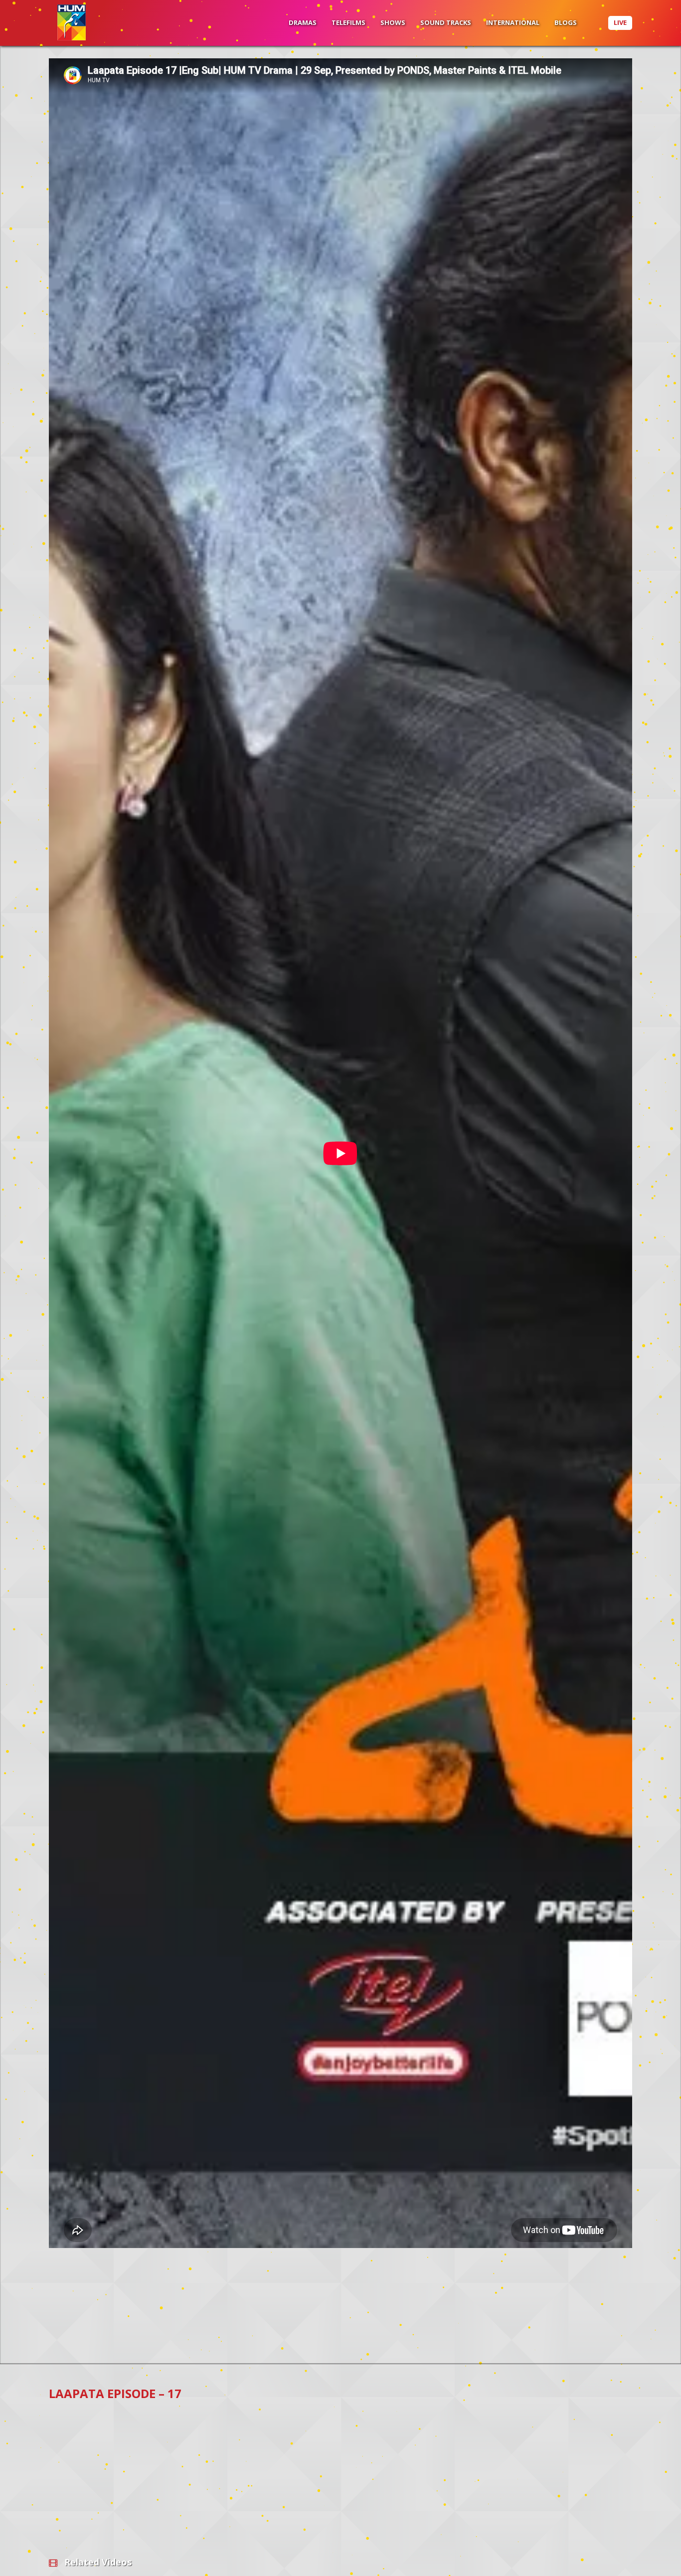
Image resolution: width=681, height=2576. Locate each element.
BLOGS (566, 22)
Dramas (303, 22)
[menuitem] (303, 23)
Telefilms (348, 22)
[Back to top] (649, 2554)
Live (620, 22)
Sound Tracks (446, 22)
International (513, 22)
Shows (393, 22)
